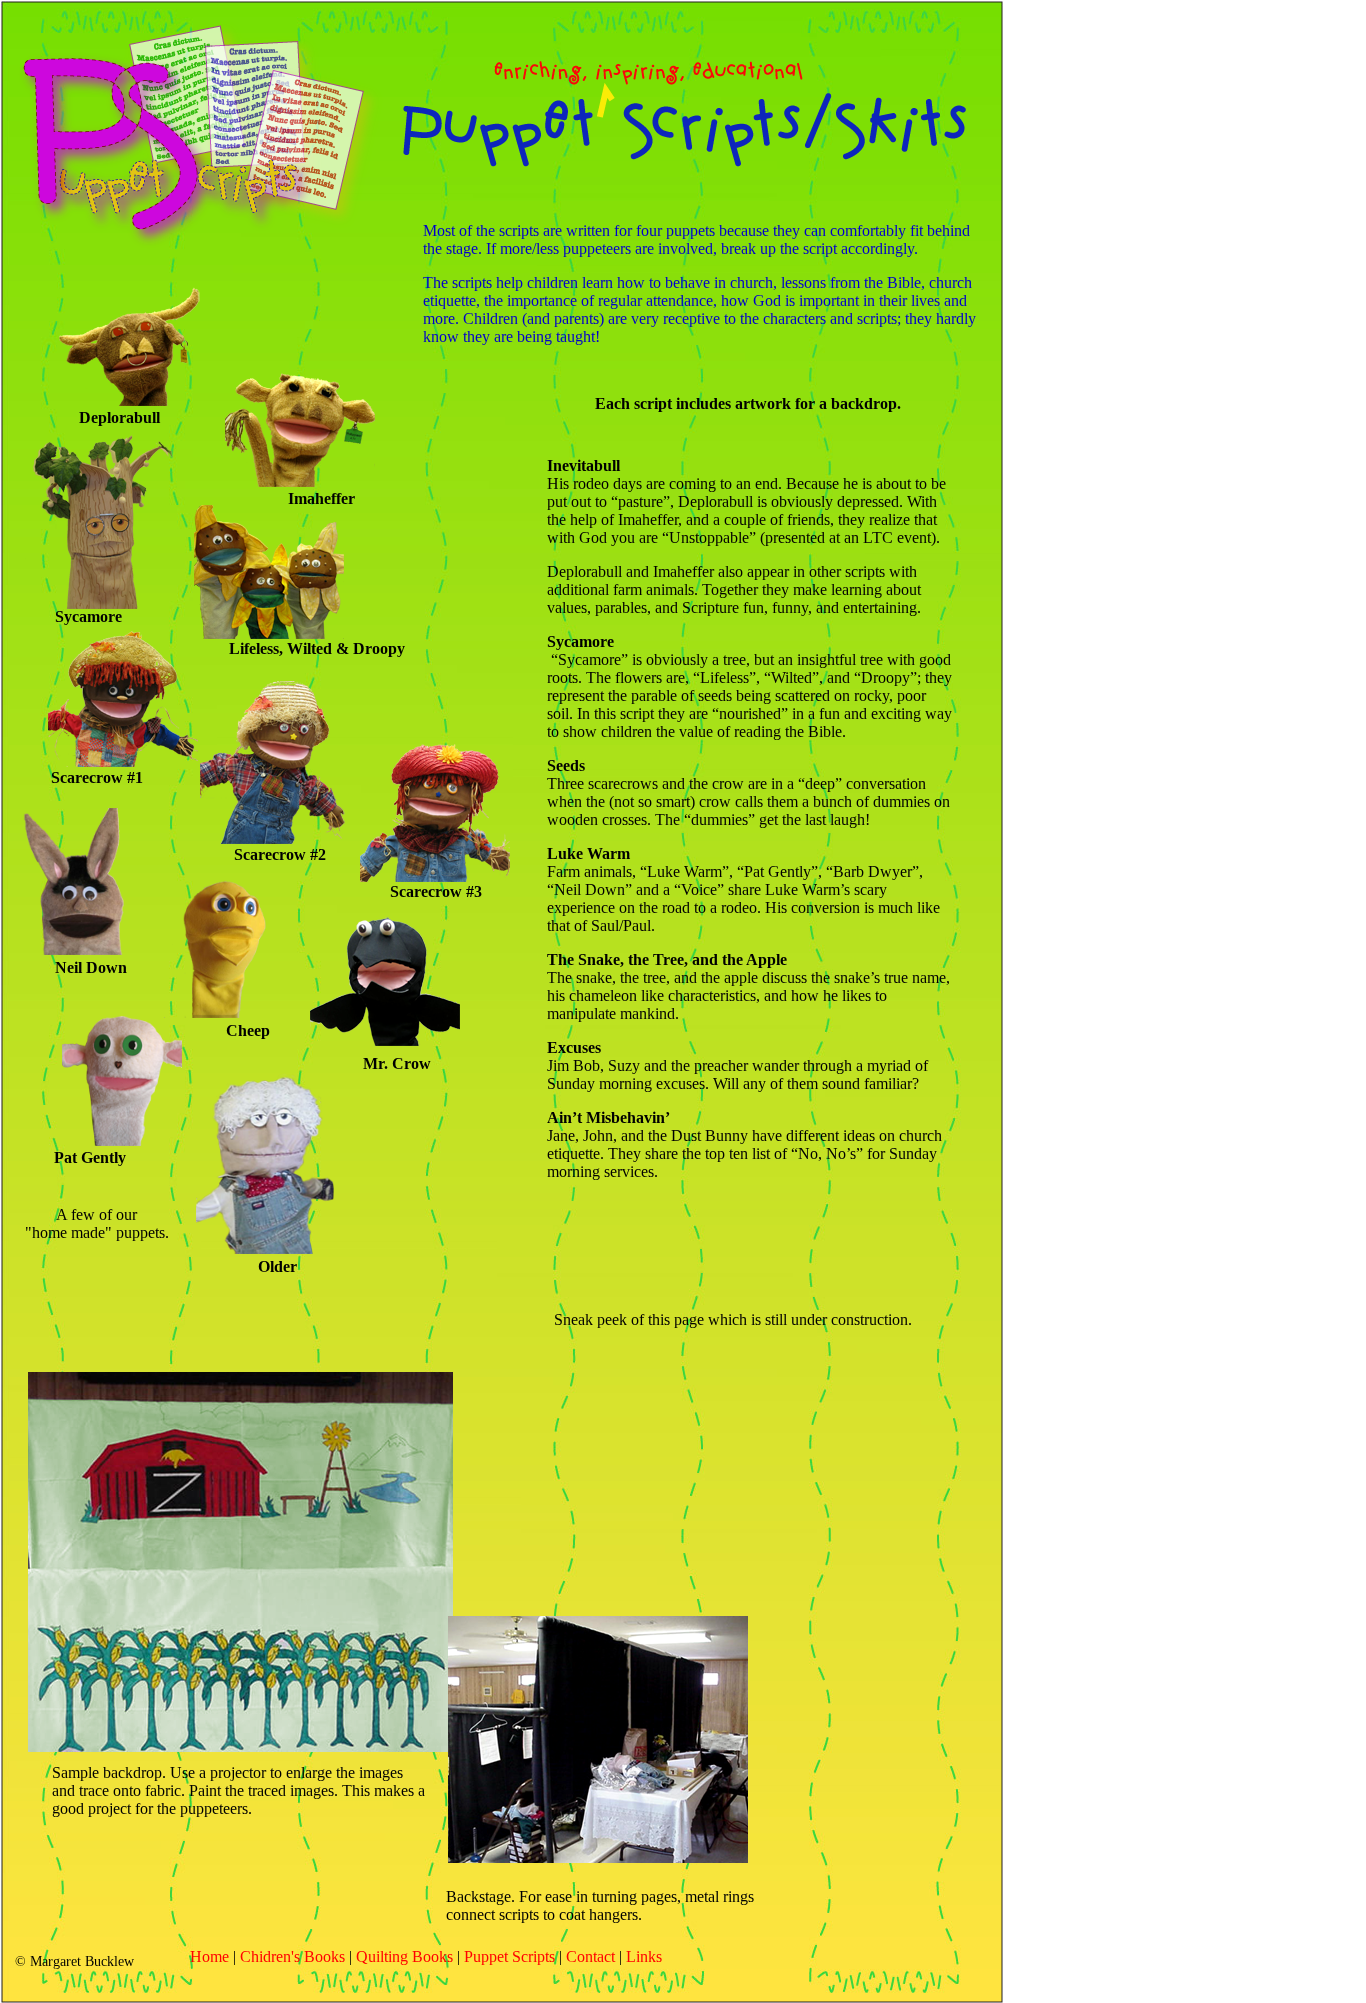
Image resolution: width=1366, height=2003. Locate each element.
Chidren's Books (292, 1956)
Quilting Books (404, 1956)
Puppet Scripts (509, 1956)
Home (209, 1956)
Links (644, 1956)
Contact (590, 1956)
